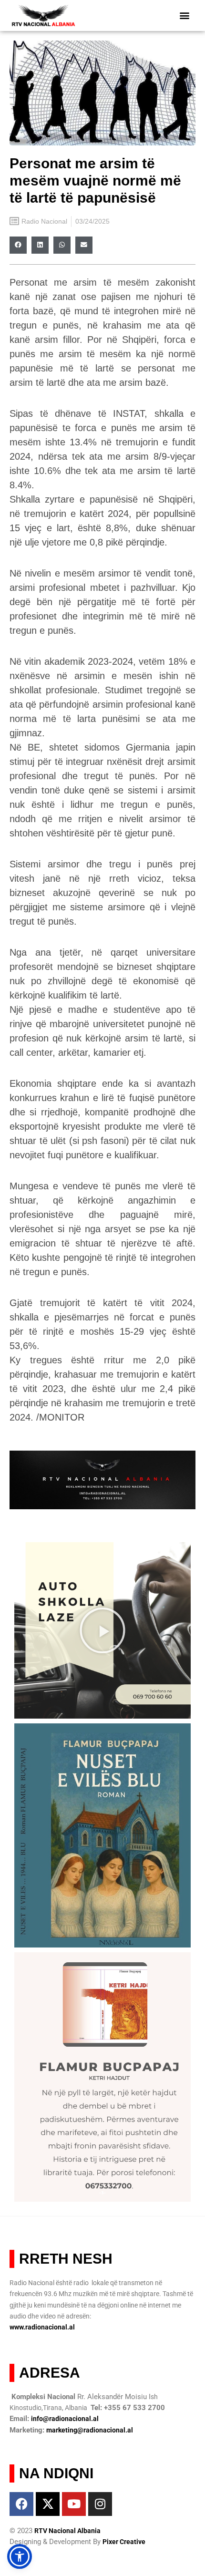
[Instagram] (100, 2504)
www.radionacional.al (42, 2327)
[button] (185, 15)
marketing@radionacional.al (90, 2430)
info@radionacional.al (65, 2419)
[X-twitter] (48, 2504)
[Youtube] (74, 2504)
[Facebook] (21, 2504)
